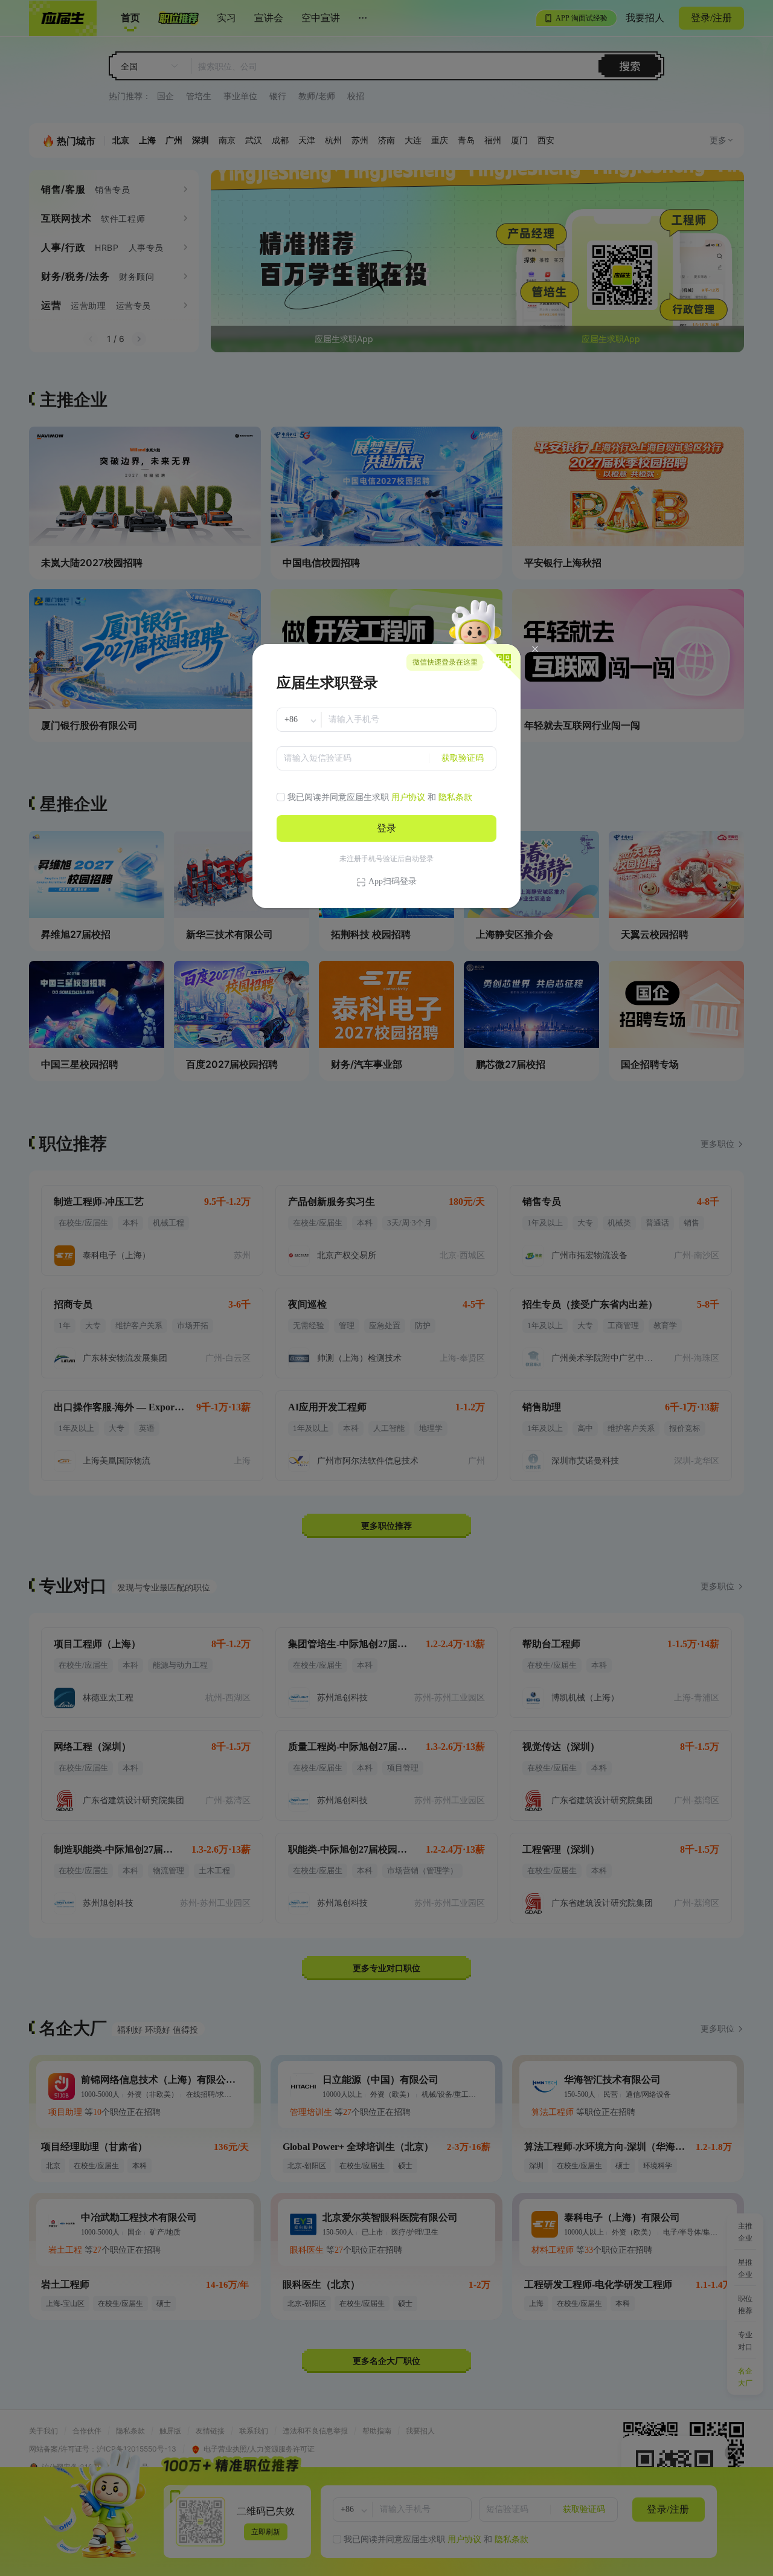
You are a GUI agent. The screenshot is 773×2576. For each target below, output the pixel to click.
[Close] (535, 649)
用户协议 (408, 797)
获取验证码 (463, 758)
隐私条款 (455, 797)
